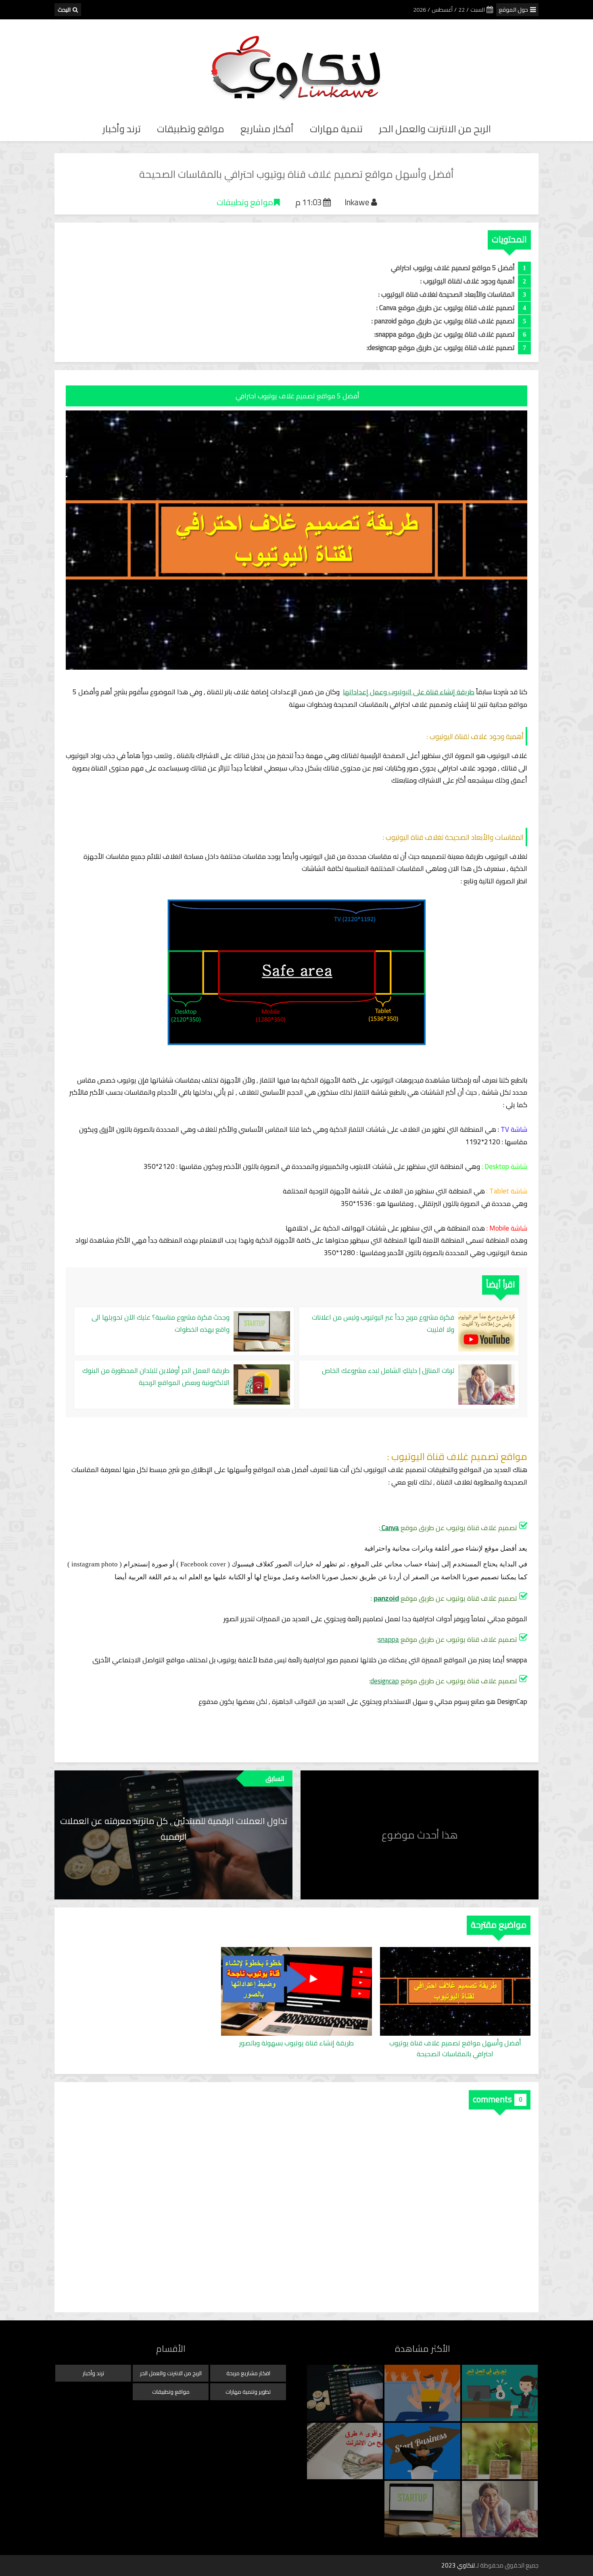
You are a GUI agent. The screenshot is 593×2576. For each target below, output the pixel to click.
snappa (388, 1639)
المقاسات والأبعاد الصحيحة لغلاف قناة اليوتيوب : (447, 294)
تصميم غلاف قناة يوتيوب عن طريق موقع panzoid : (442, 321)
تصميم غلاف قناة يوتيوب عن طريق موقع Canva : (445, 308)
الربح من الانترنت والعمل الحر (435, 129)
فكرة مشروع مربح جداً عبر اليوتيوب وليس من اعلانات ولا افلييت (383, 1323)
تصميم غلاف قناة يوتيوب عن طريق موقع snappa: (445, 334)
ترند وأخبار (122, 129)
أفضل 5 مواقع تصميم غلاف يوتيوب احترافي (452, 268)
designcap (385, 1681)
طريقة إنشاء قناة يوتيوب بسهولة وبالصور (296, 2044)
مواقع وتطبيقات (191, 129)
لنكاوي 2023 (458, 2565)
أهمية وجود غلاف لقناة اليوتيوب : (468, 281)
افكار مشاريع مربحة (248, 2373)
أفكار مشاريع (267, 129)
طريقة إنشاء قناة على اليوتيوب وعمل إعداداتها (409, 692)
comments (492, 2099)
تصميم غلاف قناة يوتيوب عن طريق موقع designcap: (441, 348)
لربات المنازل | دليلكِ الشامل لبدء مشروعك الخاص (388, 1371)
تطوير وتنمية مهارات (248, 2392)
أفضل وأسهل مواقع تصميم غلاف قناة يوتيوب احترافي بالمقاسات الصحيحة (455, 2049)
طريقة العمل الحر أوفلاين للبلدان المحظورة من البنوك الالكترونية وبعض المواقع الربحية (156, 1377)
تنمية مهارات (336, 129)
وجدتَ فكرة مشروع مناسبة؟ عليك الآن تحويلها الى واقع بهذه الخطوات (161, 1323)
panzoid (386, 1598)
